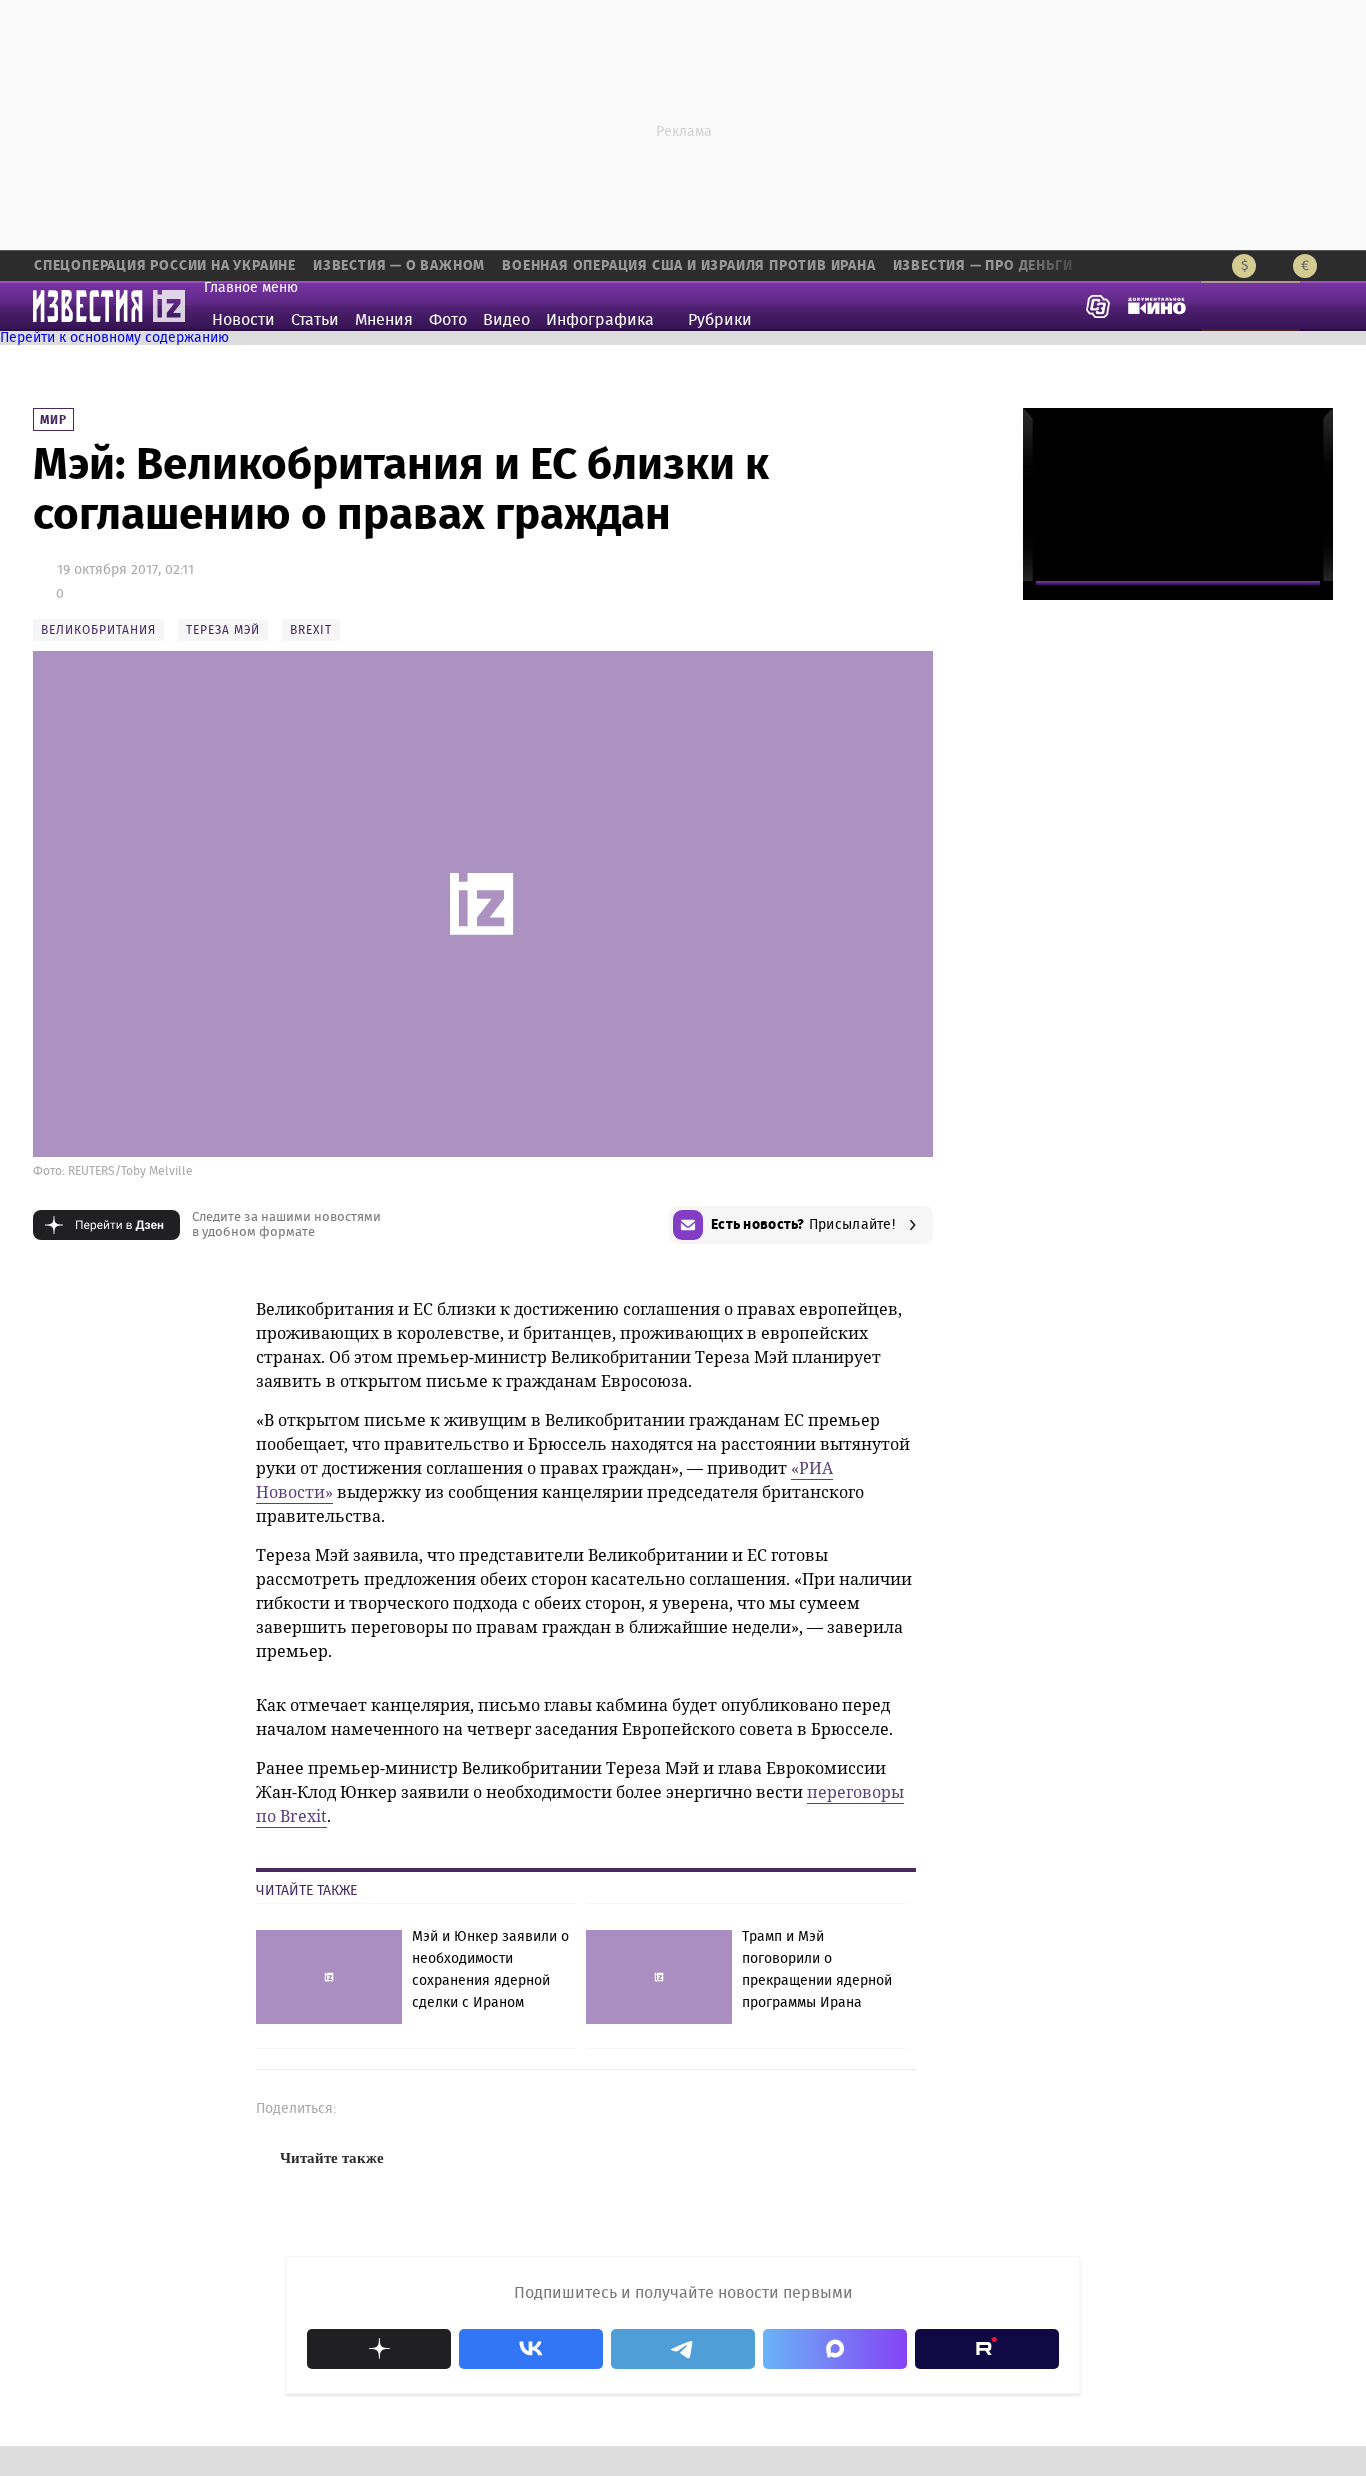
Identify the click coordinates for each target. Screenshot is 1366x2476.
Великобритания (98, 630)
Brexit (311, 630)
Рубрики (720, 320)
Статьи (315, 320)
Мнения (384, 320)
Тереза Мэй (223, 630)
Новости (243, 320)
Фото (448, 320)
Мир (53, 420)
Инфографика (600, 320)
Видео (506, 320)
